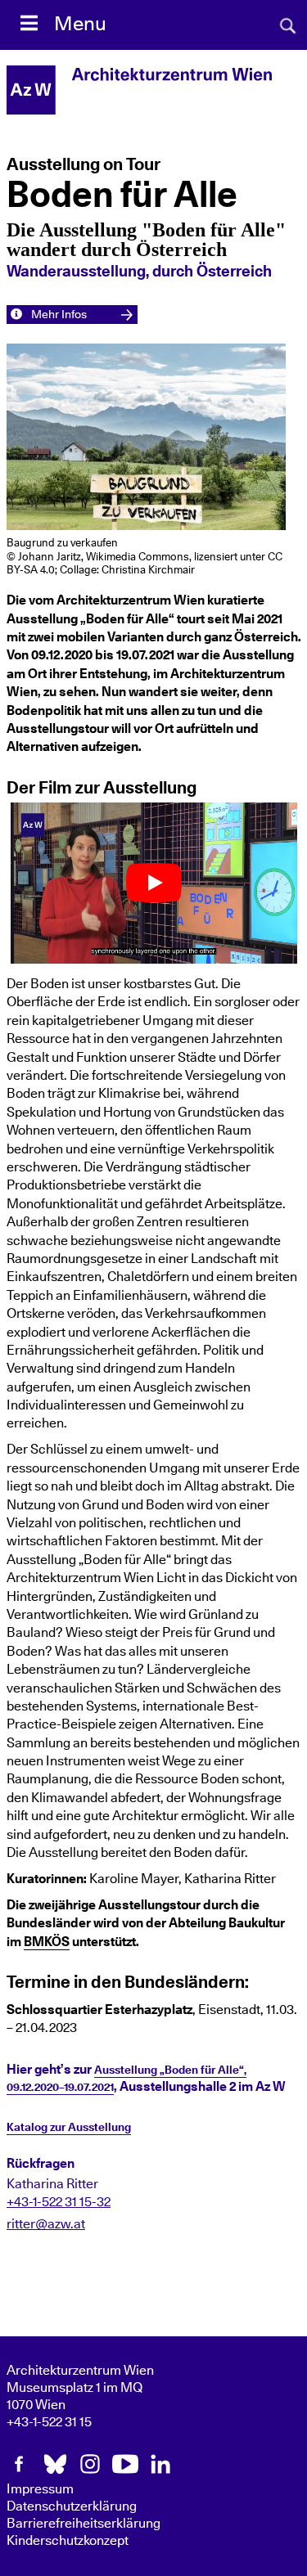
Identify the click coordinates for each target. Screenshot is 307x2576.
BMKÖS (47, 1942)
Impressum (40, 2489)
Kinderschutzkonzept (68, 2541)
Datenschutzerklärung (72, 2506)
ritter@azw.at (46, 2224)
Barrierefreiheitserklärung (84, 2524)
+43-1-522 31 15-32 (59, 2202)
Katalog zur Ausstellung (69, 2128)
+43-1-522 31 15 (49, 2422)
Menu (80, 25)
